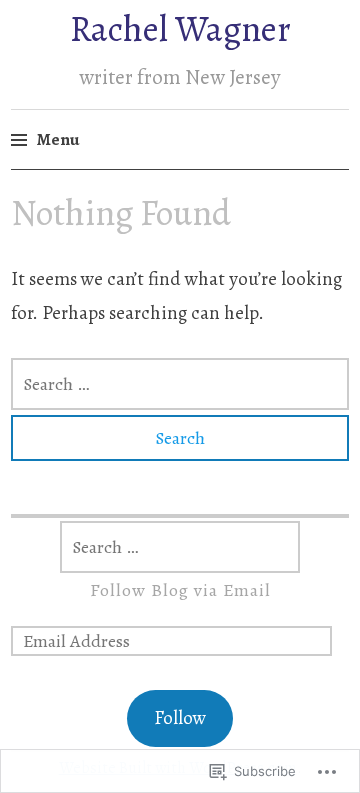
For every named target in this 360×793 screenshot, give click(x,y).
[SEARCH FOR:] (180, 384)
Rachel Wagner (180, 28)
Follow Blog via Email (180, 590)
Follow (180, 718)
